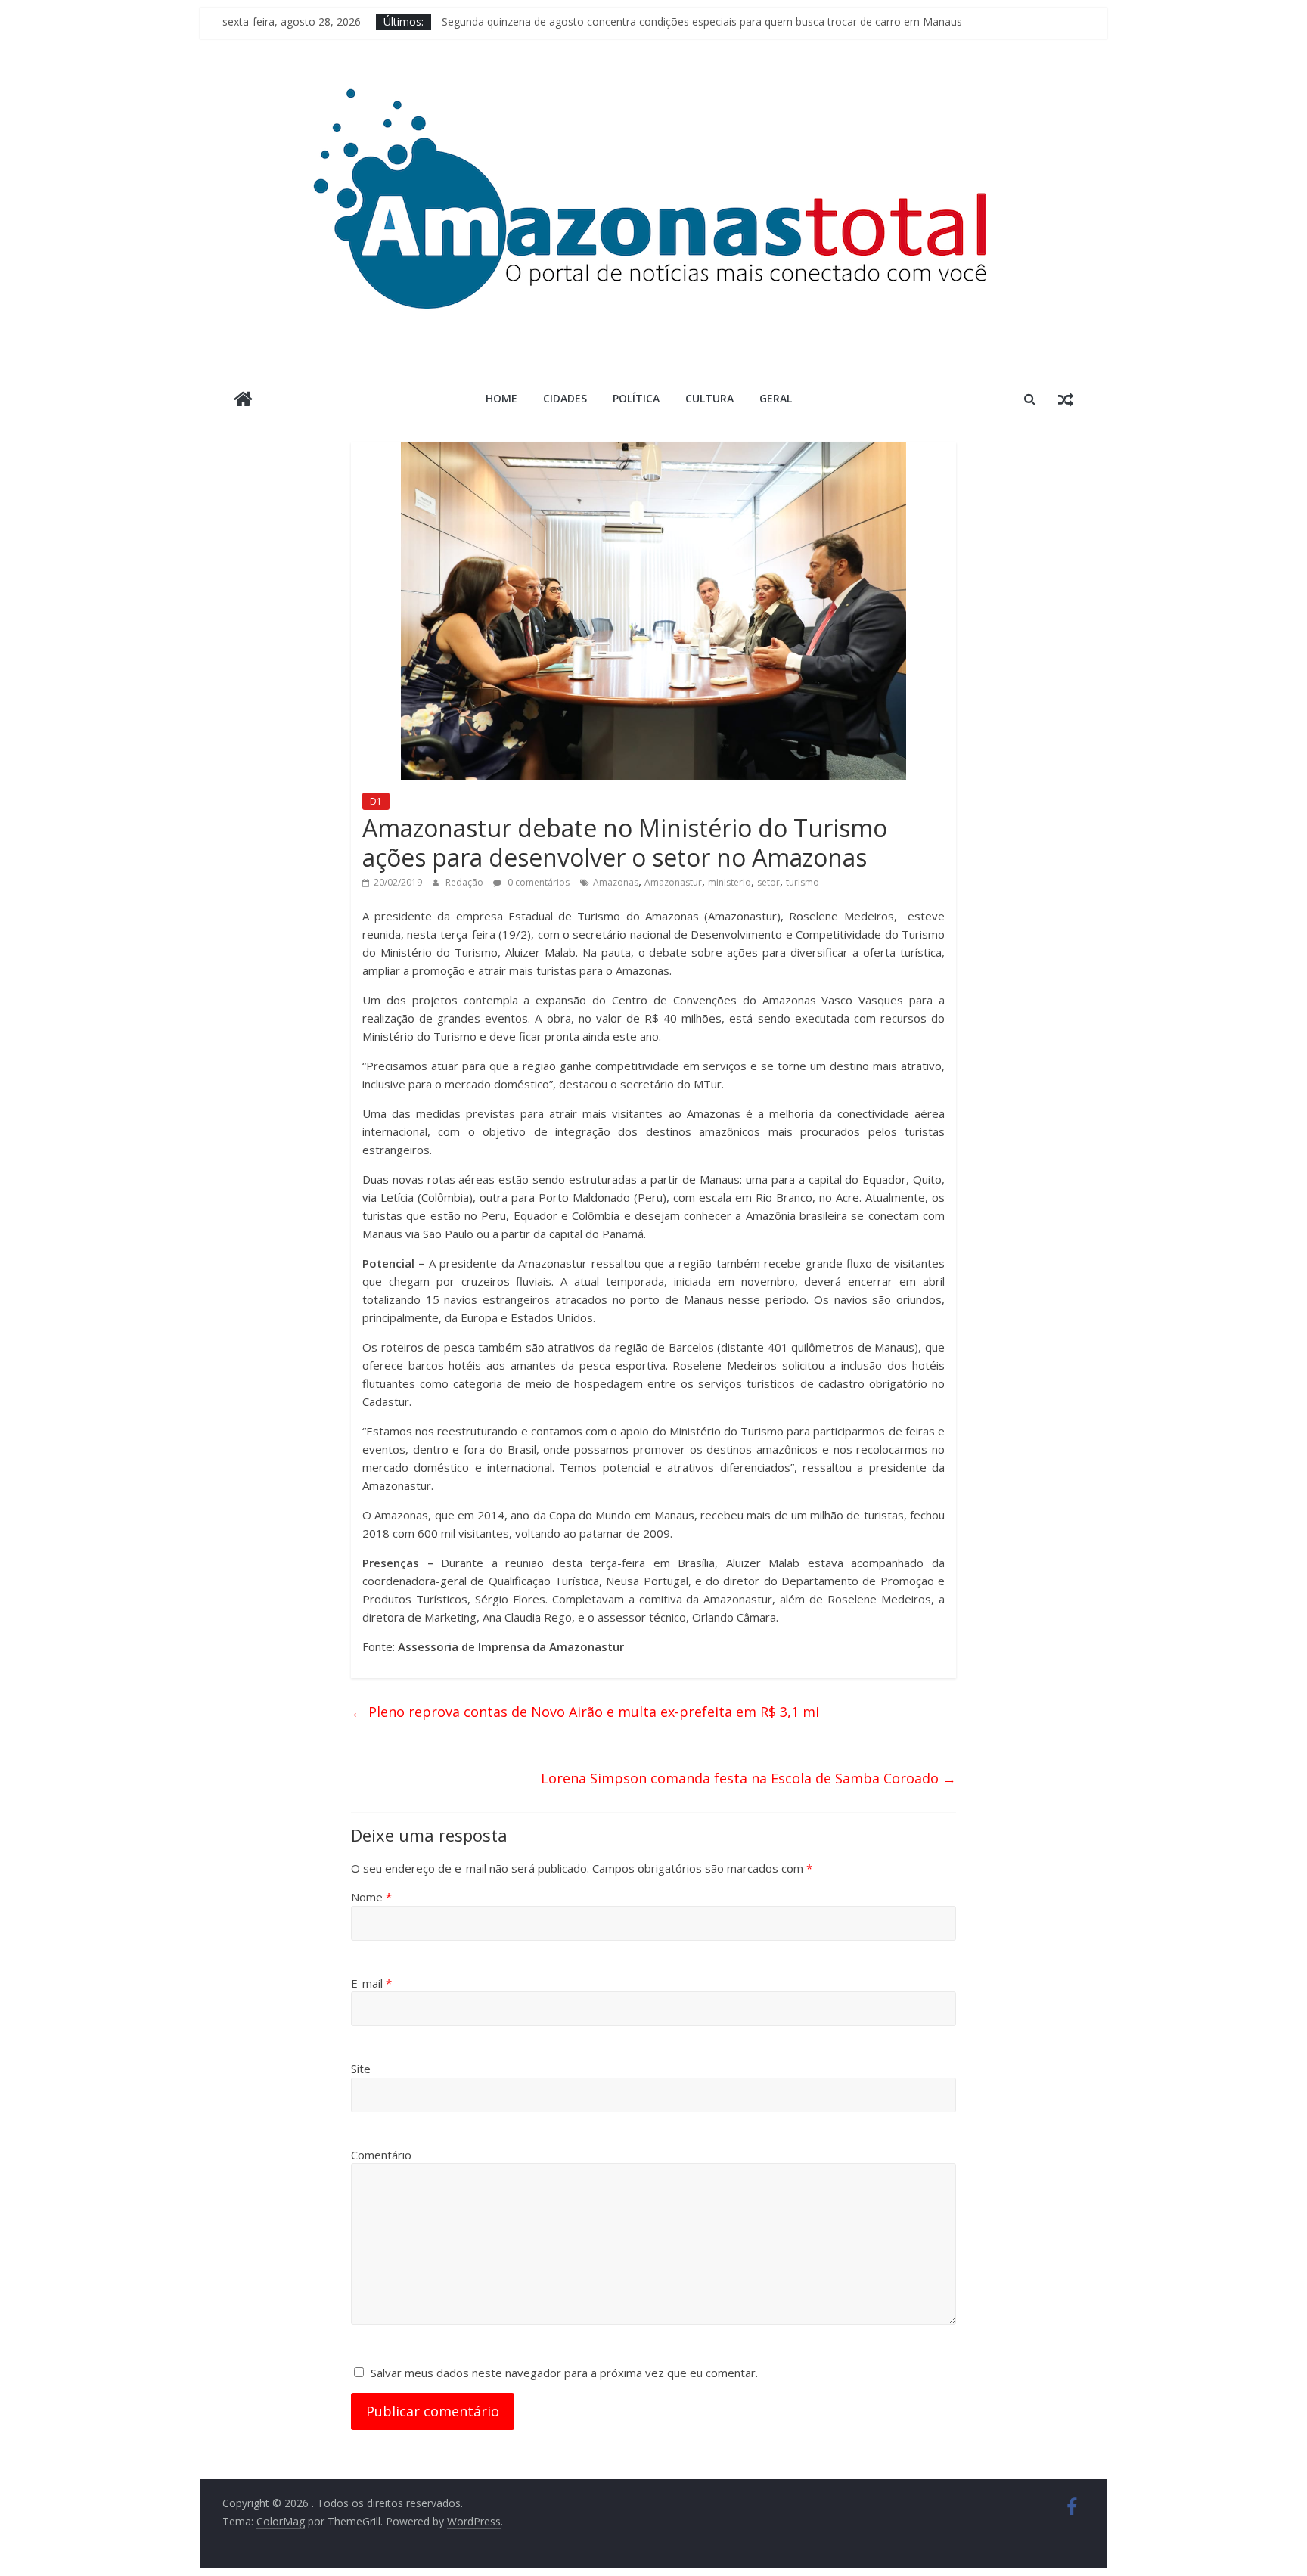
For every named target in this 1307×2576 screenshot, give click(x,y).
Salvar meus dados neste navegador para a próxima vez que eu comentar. (564, 2373)
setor (768, 882)
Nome (371, 1897)
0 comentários (537, 882)
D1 (376, 801)
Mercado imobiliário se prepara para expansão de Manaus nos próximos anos (633, 22)
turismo (803, 882)
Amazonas (616, 882)
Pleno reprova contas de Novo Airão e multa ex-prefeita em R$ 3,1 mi (585, 1712)
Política (636, 398)
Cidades (565, 398)
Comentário (381, 2155)
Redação (466, 882)
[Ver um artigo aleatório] (1066, 399)
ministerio (730, 882)
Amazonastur (673, 882)
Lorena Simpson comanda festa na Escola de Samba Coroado (748, 1778)
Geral (776, 398)
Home (501, 398)
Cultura (709, 398)
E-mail (371, 1983)
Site (361, 2069)
